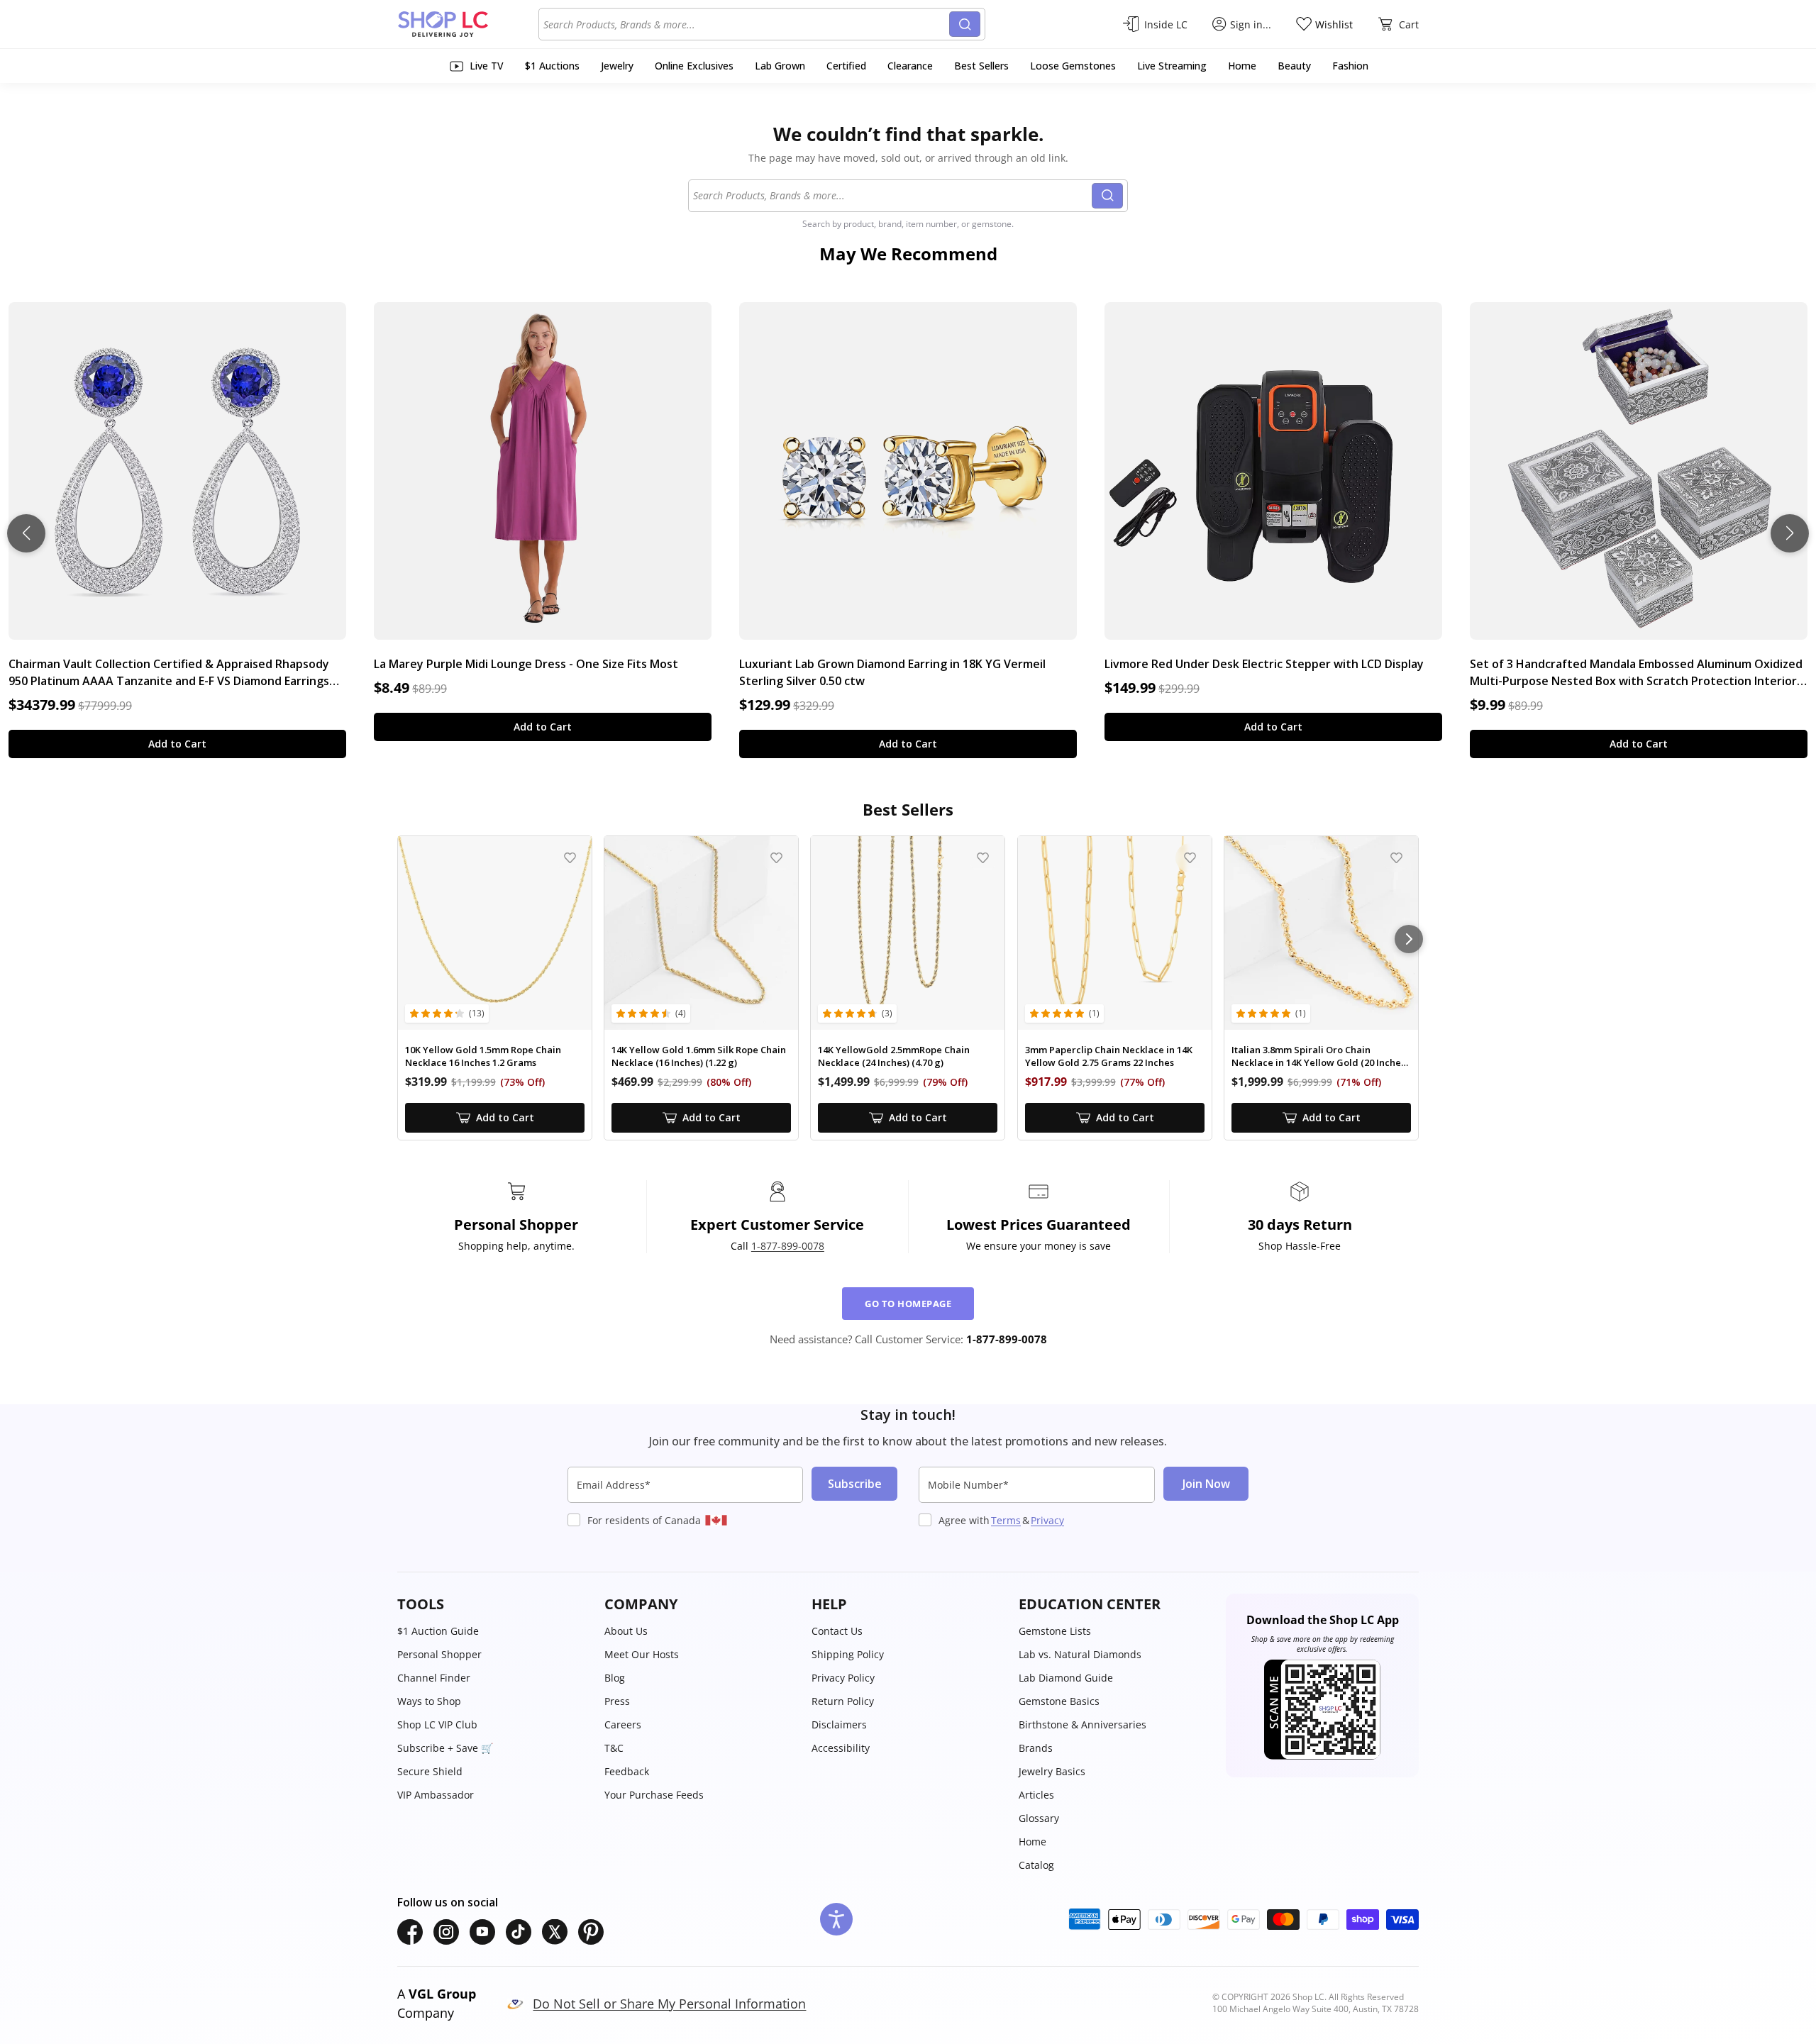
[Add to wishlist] (570, 858)
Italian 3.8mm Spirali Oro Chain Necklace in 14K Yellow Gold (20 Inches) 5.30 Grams (1320, 1056)
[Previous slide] (26, 533)
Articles (1036, 1795)
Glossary (1039, 1818)
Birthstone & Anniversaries (1083, 1724)
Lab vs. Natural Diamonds (1080, 1654)
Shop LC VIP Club (437, 1724)
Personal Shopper (439, 1654)
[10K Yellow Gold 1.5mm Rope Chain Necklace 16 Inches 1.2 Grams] (495, 933)
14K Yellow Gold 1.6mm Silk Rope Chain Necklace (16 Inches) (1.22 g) (699, 1056)
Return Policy (843, 1701)
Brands (1036, 1748)
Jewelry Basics (1052, 1771)
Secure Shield (430, 1771)
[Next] (1409, 939)
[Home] (468, 24)
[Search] (965, 24)
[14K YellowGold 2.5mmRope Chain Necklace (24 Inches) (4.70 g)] (908, 933)
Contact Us (837, 1631)
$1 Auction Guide (438, 1631)
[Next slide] (1790, 533)
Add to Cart (177, 744)
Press (617, 1701)
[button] (494, 1604)
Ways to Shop (429, 1701)
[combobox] (746, 24)
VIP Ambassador (436, 1795)
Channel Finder (434, 1678)
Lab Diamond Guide (1066, 1678)
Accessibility (841, 1748)
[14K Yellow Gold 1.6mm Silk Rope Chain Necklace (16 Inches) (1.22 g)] (701, 933)
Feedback (627, 1771)
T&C (614, 1748)
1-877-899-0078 (788, 1246)
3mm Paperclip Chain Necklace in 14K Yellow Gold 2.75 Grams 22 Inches (1109, 1056)
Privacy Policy (843, 1678)
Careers (623, 1724)
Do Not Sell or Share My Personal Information (669, 2004)
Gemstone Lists (1055, 1631)
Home (1032, 1842)
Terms (1006, 1520)
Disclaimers (839, 1724)
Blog (615, 1678)
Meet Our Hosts (642, 1654)
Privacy (1047, 1520)
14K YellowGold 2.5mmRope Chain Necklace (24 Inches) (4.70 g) (894, 1056)
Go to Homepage (908, 1304)
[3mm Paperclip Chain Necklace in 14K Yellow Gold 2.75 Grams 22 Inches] (1115, 933)
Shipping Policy (848, 1654)
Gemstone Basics (1059, 1701)
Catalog (1036, 1865)
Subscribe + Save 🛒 (445, 1748)
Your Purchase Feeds (654, 1795)
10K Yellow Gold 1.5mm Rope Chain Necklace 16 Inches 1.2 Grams (483, 1056)
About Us (626, 1631)
